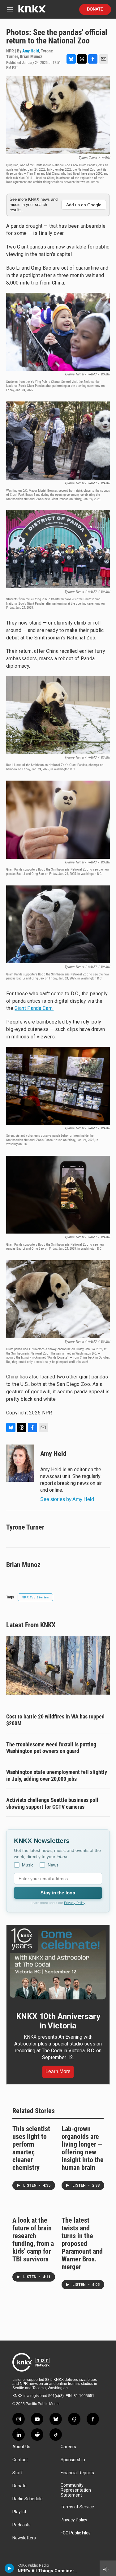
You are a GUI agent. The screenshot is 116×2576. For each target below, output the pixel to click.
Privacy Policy (75, 1903)
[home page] (32, 11)
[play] (9, 2568)
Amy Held (31, 51)
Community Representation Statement (76, 2490)
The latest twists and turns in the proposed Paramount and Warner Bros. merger (82, 2244)
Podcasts (21, 2525)
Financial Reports (77, 2473)
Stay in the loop (58, 1893)
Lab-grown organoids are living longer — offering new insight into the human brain (83, 2148)
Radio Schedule (28, 2499)
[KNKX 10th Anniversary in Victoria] (58, 1964)
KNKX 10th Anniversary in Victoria (58, 2021)
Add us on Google (84, 205)
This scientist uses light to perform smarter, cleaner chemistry (31, 2148)
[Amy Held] (20, 1463)
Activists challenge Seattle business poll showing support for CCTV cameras (52, 1803)
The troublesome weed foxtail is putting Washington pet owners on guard (51, 1748)
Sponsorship (73, 2460)
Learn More (58, 2071)
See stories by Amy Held (67, 1499)
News (53, 1865)
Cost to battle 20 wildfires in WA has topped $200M (55, 1720)
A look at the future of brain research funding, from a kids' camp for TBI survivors (33, 2240)
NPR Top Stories (35, 1597)
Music (28, 1865)
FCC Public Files (76, 2533)
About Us (21, 2447)
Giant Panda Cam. (34, 1008)
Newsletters (24, 2538)
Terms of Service (77, 2507)
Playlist (19, 2512)
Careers (68, 2447)
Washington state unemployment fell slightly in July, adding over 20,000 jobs (57, 1775)
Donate (95, 9)
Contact (20, 2460)
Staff (18, 2473)
